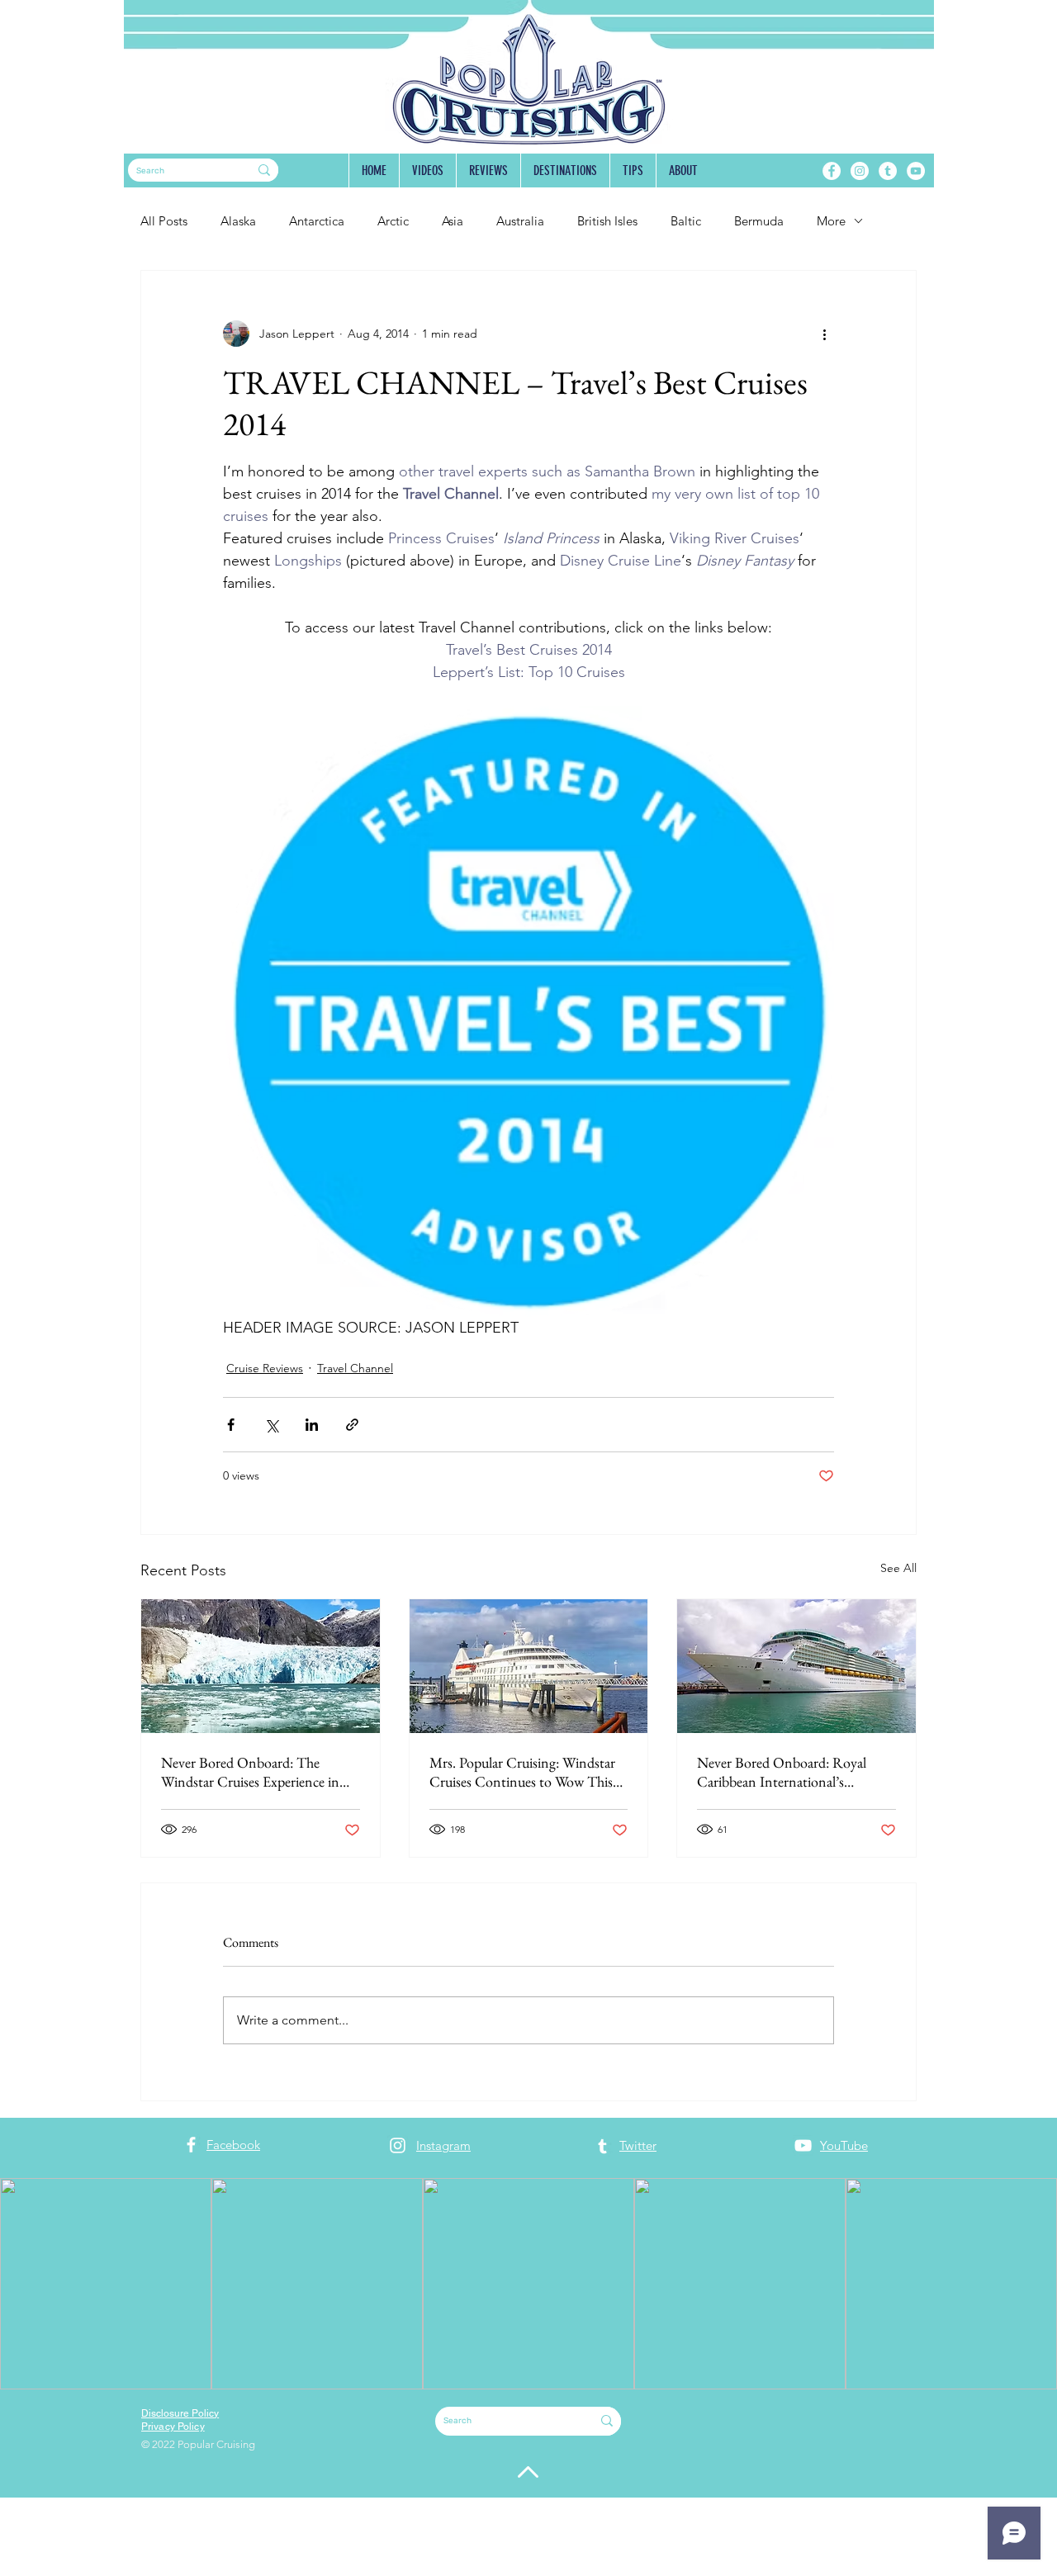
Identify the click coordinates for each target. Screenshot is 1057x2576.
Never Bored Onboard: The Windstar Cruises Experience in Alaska (250, 1772)
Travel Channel (355, 1368)
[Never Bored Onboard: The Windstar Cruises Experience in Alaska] (261, 1666)
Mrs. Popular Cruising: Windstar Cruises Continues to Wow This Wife (522, 1772)
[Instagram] (860, 171)
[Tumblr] (888, 171)
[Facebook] (832, 171)
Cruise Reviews (265, 1368)
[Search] (264, 170)
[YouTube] (916, 171)
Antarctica (317, 221)
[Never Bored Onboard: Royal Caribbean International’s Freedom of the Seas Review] (796, 1666)
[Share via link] (352, 1425)
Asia (453, 221)
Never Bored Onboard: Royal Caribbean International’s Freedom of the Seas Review (782, 1772)
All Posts (164, 221)
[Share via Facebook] (231, 1425)
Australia (520, 221)
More (831, 221)
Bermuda (759, 221)
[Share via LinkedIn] (312, 1425)
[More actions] (824, 334)
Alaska (238, 221)
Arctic (393, 221)
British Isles (607, 221)
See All (898, 1568)
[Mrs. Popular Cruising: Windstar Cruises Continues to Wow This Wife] (529, 1666)
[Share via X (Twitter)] (271, 1425)
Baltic (686, 221)
